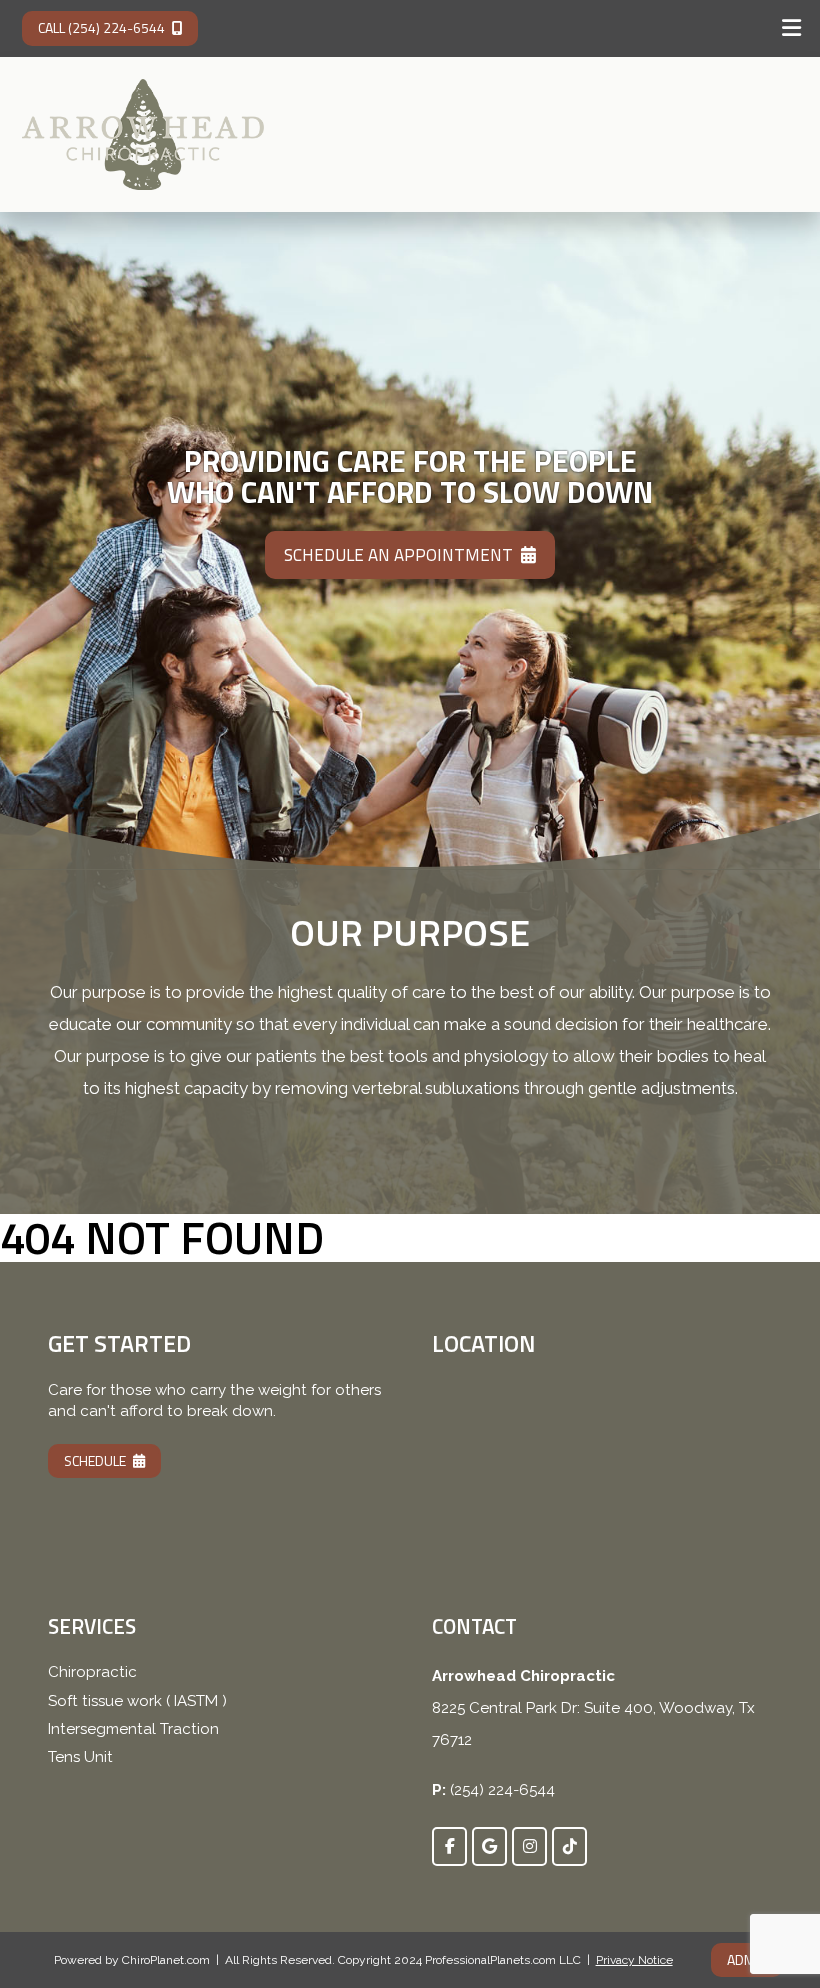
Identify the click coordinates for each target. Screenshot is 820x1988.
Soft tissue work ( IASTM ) (137, 1701)
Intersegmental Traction (133, 1729)
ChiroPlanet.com (166, 1960)
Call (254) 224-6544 (101, 27)
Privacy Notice (634, 1960)
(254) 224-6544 (502, 1790)
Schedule (95, 1460)
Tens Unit (80, 1757)
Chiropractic (92, 1672)
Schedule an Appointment (398, 555)
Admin (747, 1959)
